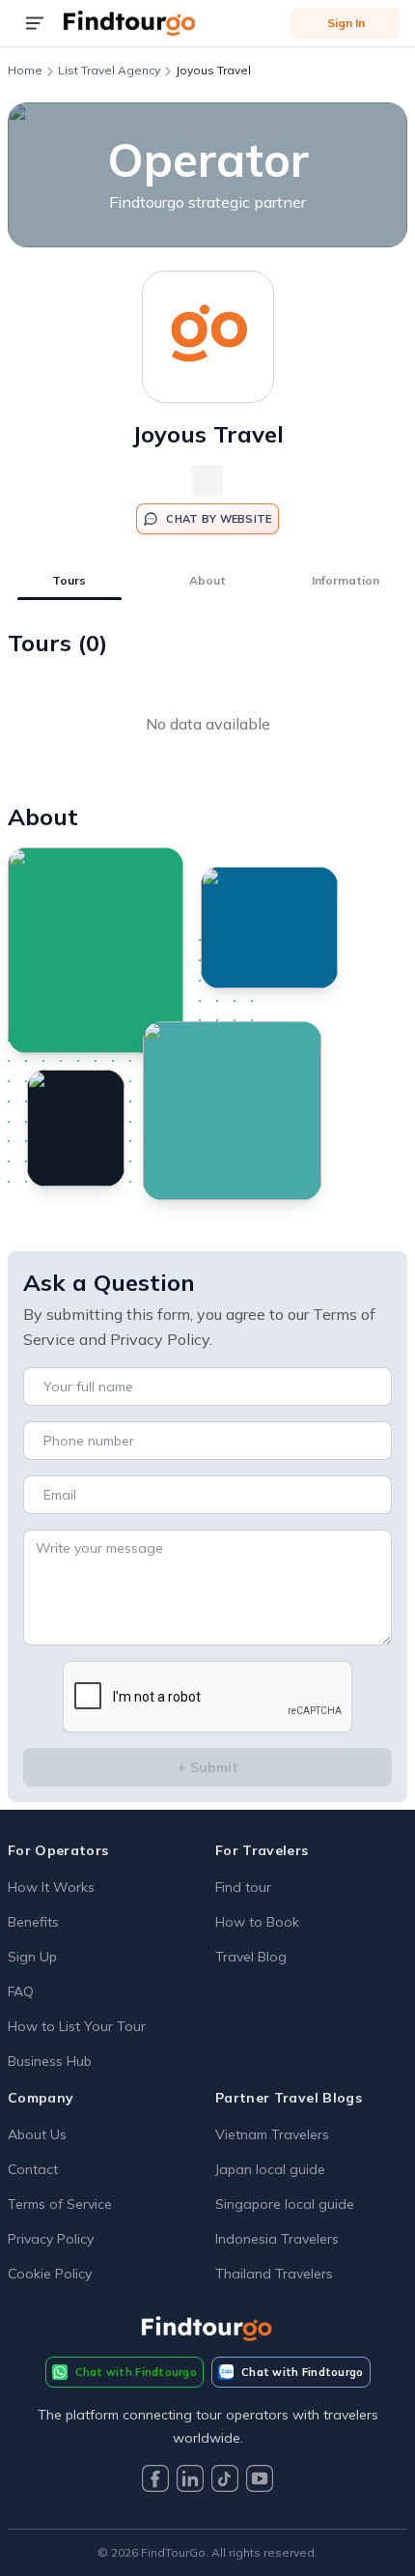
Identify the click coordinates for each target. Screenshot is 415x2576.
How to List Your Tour (77, 2026)
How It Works (51, 1887)
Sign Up (32, 1957)
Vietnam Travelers (272, 2134)
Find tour (243, 1887)
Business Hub (50, 2061)
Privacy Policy (51, 2239)
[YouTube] (260, 2481)
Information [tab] (346, 580)
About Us (37, 2134)
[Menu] (35, 23)
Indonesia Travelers (277, 2239)
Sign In (346, 23)
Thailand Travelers (274, 2274)
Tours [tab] (69, 580)
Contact (33, 2169)
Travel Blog (251, 1957)
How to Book (257, 1922)
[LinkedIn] (190, 2481)
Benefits (33, 1922)
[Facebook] (155, 2481)
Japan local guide (270, 2169)
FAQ (21, 1991)
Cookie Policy (50, 2274)
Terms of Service (60, 2204)
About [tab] (207, 580)
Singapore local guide (285, 2204)
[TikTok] (225, 2481)
